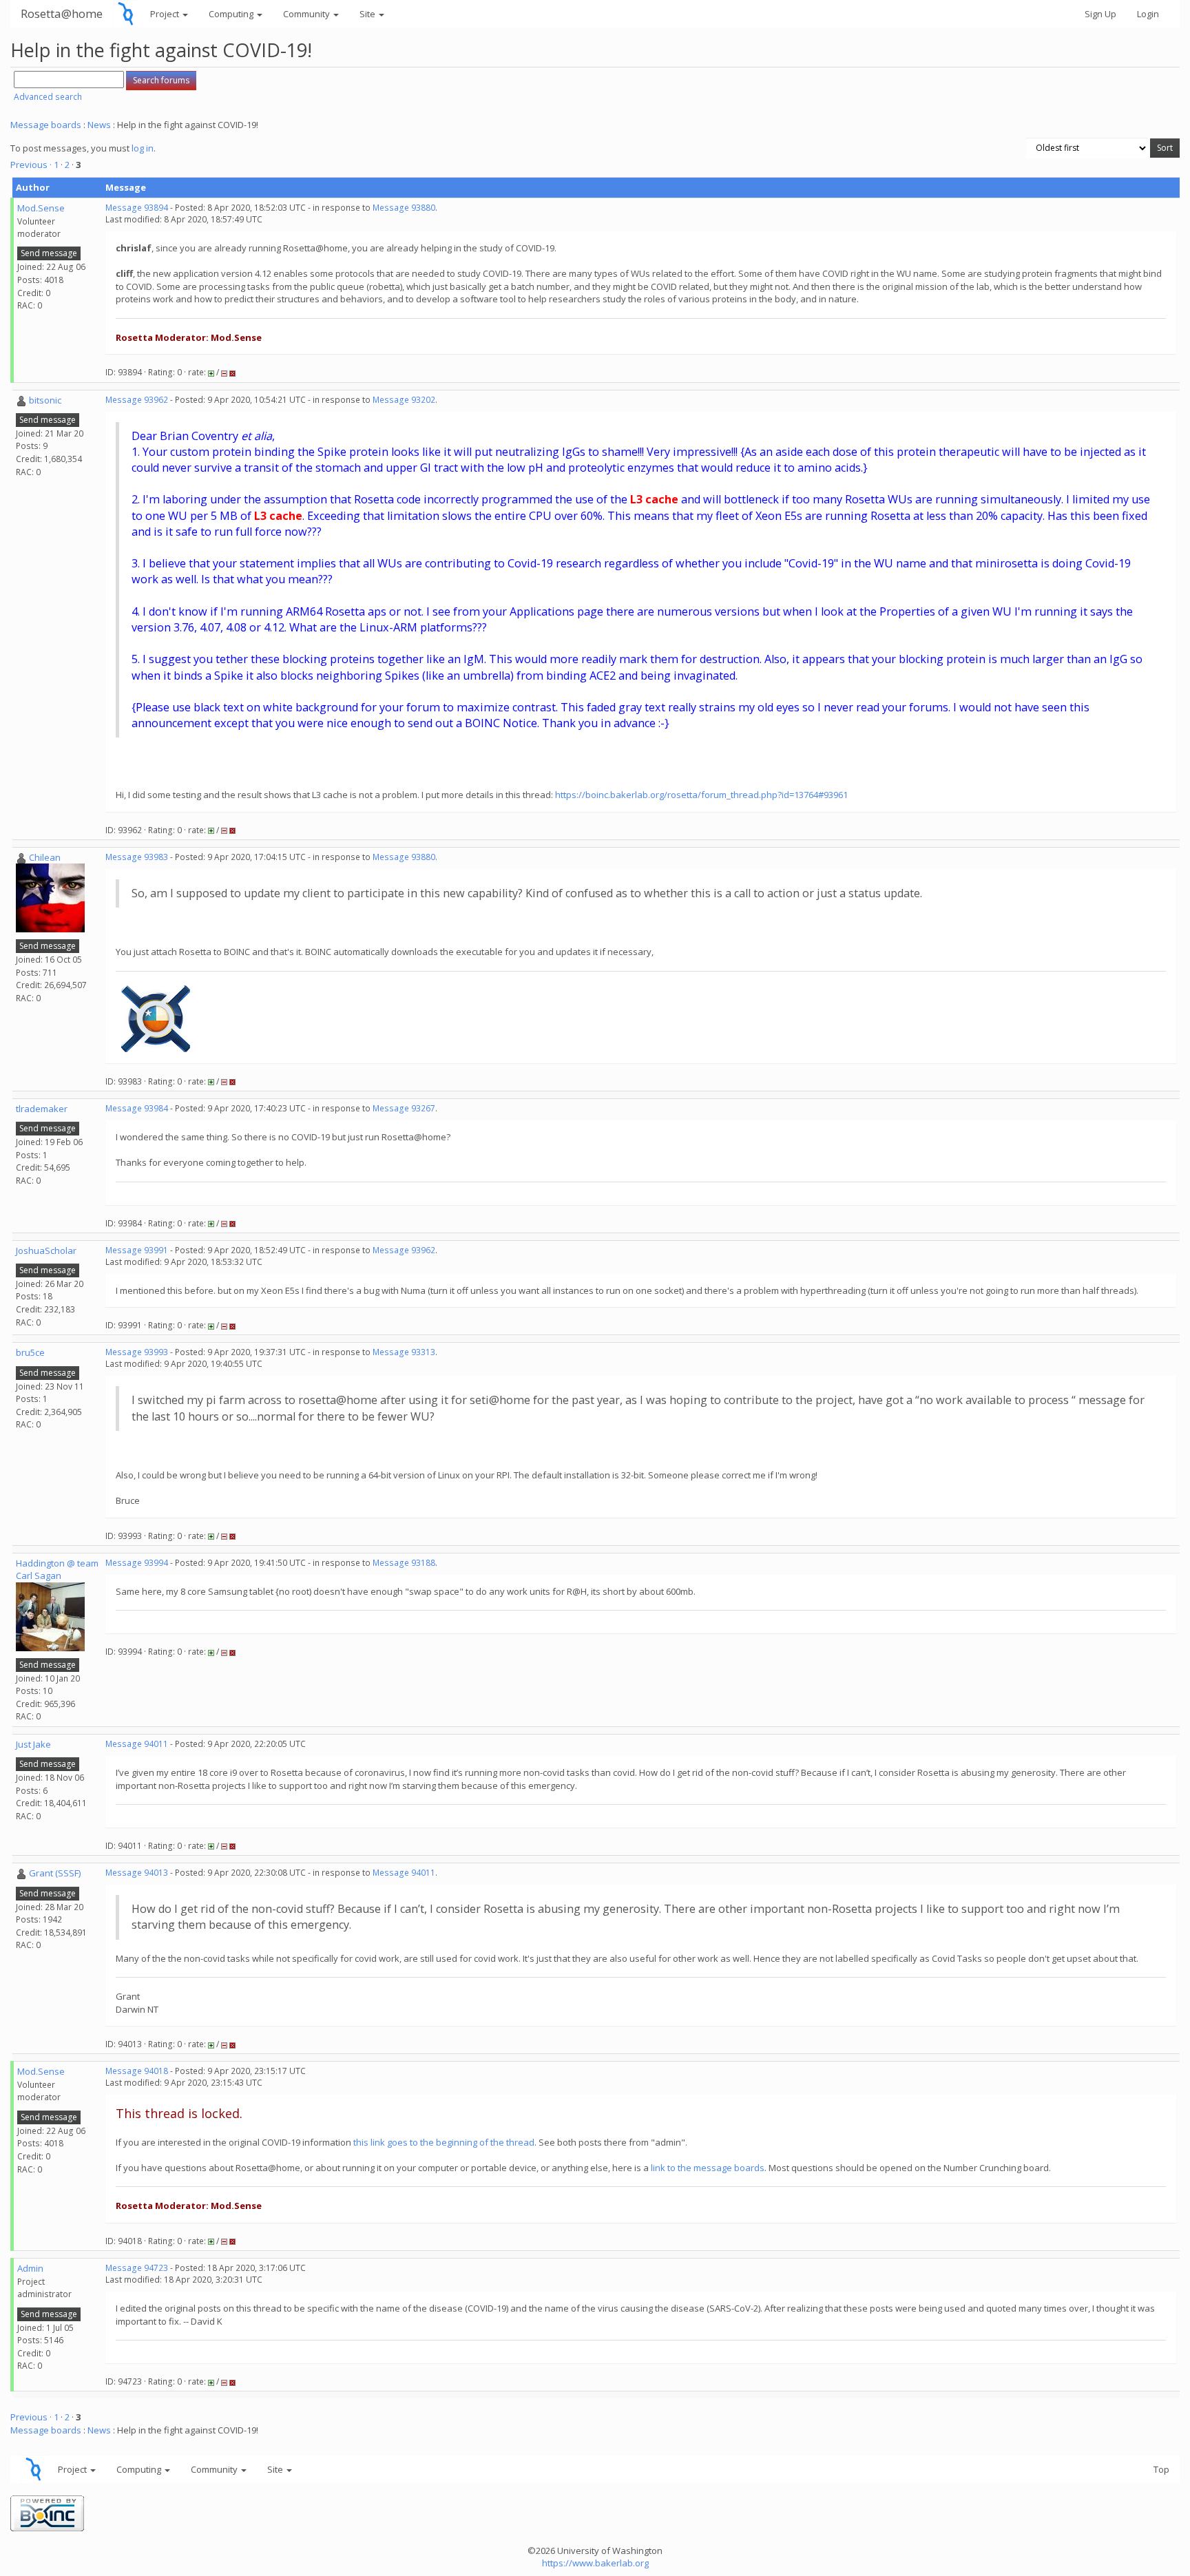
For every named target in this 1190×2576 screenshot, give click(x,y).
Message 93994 (137, 1563)
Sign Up (1100, 14)
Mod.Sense (41, 208)
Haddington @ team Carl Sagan (57, 1570)
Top (1161, 2469)
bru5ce (30, 1352)
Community (307, 14)
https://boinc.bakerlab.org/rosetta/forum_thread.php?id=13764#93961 (701, 795)
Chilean (45, 857)
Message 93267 (404, 1108)
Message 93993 (137, 1352)
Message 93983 (137, 857)
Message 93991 (137, 1250)
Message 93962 (137, 400)
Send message (49, 253)
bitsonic (45, 400)
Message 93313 (404, 1352)
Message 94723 (137, 2268)
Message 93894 (137, 208)
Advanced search (48, 97)
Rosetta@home (62, 13)
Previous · (32, 165)
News (99, 125)
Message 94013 (137, 1873)
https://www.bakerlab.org (595, 2563)
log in (143, 148)
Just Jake (33, 1744)
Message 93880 (404, 208)
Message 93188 (404, 1563)
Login (1148, 14)
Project (166, 14)
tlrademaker (42, 1109)
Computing (232, 14)
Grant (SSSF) (55, 1873)
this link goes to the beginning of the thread (444, 2142)
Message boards (46, 125)
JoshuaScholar (46, 1250)
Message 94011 (137, 1744)
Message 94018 (137, 2071)
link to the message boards (708, 2168)
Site (368, 14)
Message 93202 (404, 400)
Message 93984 (137, 1108)
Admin (30, 2268)
